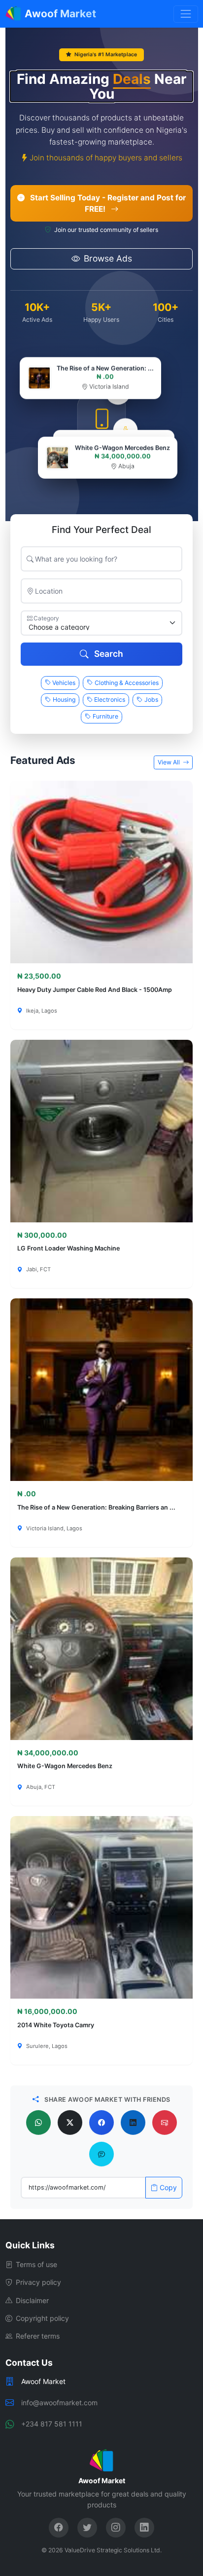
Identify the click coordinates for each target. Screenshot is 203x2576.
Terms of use (36, 2264)
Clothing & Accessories (127, 683)
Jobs (151, 700)
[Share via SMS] (101, 2154)
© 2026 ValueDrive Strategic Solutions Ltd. (101, 2550)
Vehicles (64, 683)
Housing (64, 700)
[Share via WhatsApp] (38, 2122)
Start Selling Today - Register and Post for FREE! (107, 203)
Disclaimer (32, 2300)
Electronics (110, 700)
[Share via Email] (165, 2122)
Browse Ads (108, 258)
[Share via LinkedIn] (133, 2122)
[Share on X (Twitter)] (70, 2122)
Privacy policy (38, 2282)
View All (169, 762)
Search (108, 654)
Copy (168, 2187)
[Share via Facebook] (101, 2122)
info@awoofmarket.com (59, 2403)
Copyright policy (42, 2318)
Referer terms (38, 2336)
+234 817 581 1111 (52, 2424)
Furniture (105, 716)
